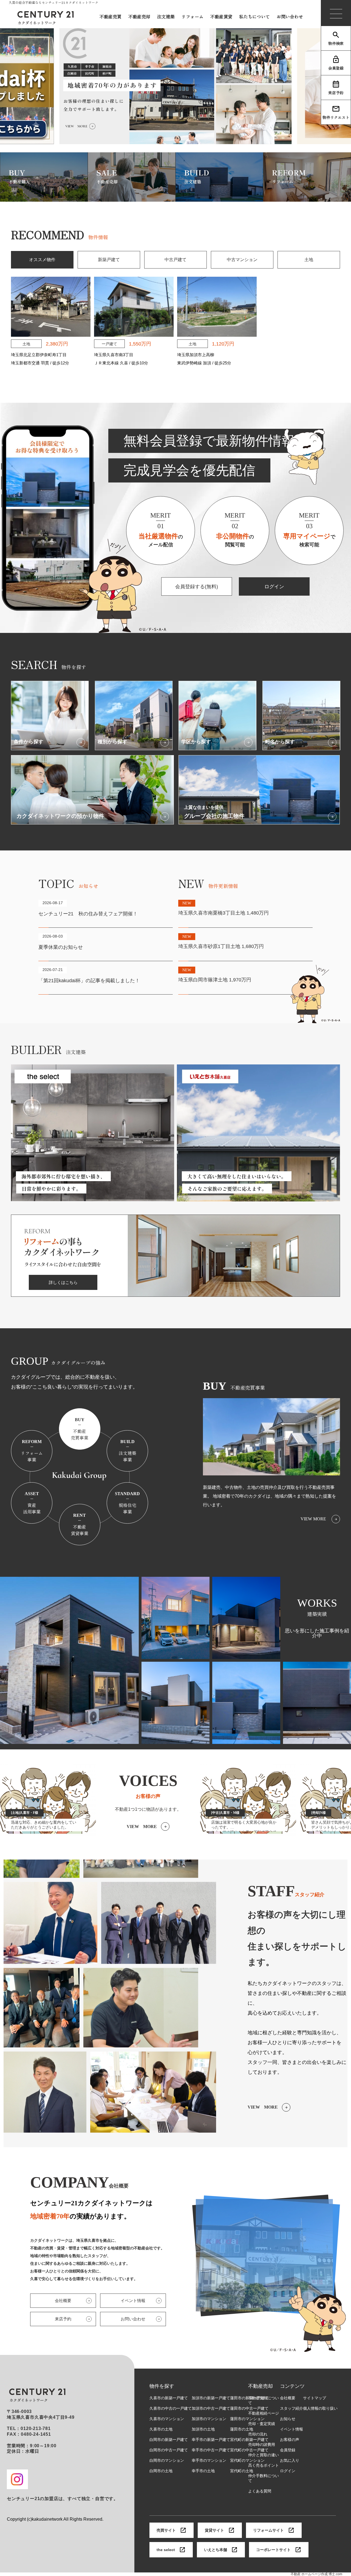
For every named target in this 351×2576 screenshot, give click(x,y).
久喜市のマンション (167, 2419)
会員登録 (336, 68)
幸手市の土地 (203, 2471)
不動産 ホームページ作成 (309, 2574)
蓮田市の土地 (242, 2429)
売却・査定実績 (262, 2424)
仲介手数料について (264, 2478)
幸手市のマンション (209, 2460)
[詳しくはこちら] (175, 1294)
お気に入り (290, 2460)
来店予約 (336, 93)
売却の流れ (258, 2434)
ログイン (274, 587)
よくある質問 (260, 2491)
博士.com (335, 2574)
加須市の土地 (203, 2429)
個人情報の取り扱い (320, 2408)
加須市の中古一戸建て (211, 2408)
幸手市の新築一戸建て (211, 2440)
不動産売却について (264, 2400)
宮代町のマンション (247, 2460)
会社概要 (288, 2398)
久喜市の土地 (161, 2429)
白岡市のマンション (167, 2460)
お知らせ (288, 2419)
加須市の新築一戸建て (211, 2398)
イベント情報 (291, 2429)
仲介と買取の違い (264, 2455)
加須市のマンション (209, 2419)
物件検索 (336, 43)
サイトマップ (315, 2398)
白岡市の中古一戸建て (169, 2450)
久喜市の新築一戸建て (169, 2398)
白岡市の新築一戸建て (169, 2440)
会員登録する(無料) (197, 587)
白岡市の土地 (161, 2471)
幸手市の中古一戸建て (211, 2450)
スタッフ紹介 (291, 2408)
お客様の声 (290, 2440)
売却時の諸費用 (262, 2444)
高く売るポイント (264, 2465)
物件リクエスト (336, 117)
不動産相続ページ (264, 2413)
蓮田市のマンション (247, 2419)
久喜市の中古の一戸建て (171, 2408)
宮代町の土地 (242, 2471)
